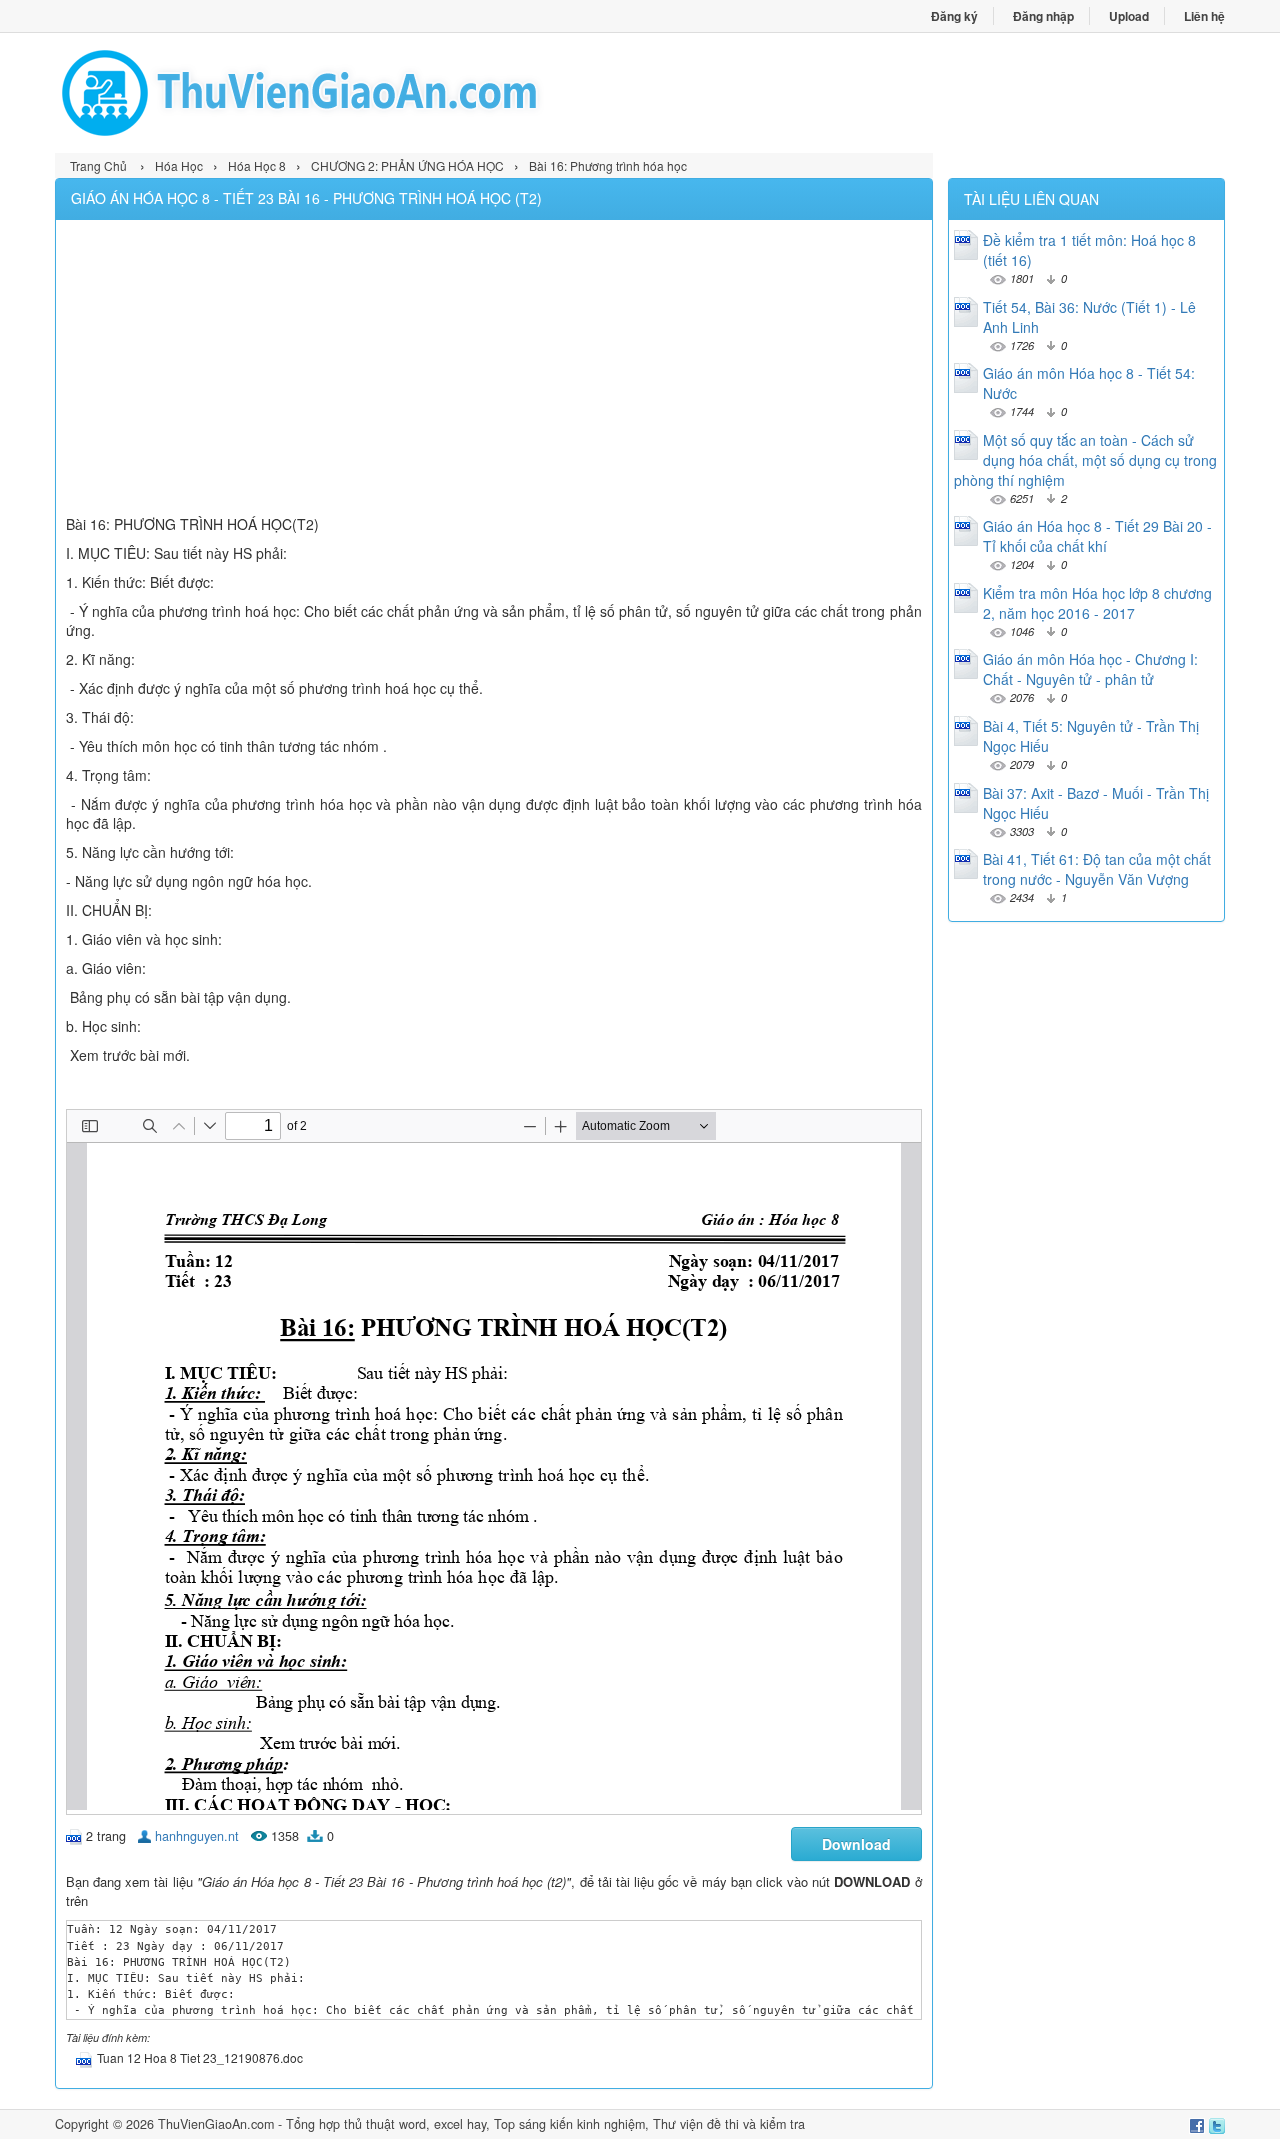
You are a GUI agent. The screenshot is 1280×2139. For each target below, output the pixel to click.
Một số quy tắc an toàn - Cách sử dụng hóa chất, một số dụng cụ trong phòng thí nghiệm (1085, 460)
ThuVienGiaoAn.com (216, 2124)
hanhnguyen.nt (197, 1836)
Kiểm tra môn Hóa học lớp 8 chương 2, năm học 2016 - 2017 (1097, 603)
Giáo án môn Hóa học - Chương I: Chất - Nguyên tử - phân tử (1090, 669)
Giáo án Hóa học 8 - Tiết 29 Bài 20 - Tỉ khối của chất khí (1097, 536)
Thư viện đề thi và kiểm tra (729, 2124)
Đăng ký (954, 16)
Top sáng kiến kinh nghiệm (569, 2124)
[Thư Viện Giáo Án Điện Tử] (347, 93)
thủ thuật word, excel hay (415, 2124)
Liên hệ (1204, 16)
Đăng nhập (1043, 16)
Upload (1129, 16)
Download (856, 1844)
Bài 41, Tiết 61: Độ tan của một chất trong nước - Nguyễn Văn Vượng (1097, 869)
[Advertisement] (494, 370)
